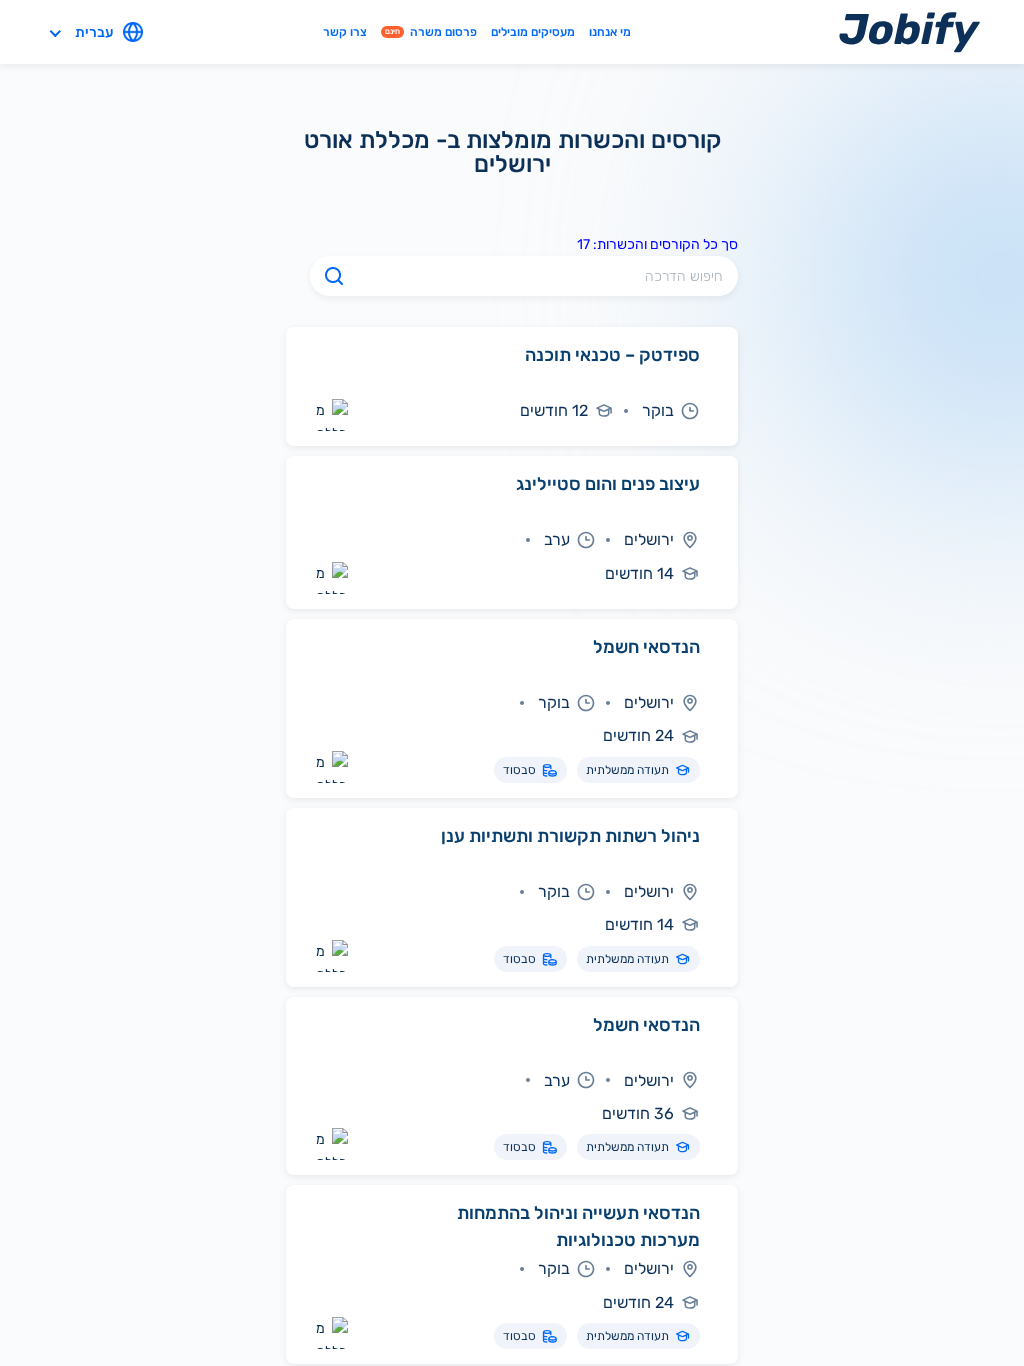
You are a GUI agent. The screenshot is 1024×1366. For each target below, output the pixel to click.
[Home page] (909, 31)
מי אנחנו (610, 31)
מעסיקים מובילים (533, 31)
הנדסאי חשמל (646, 647)
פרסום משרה (431, 31)
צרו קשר (345, 31)
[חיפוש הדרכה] (334, 276)
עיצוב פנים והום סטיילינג (608, 484)
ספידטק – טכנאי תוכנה (612, 355)
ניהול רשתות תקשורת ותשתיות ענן (570, 836)
